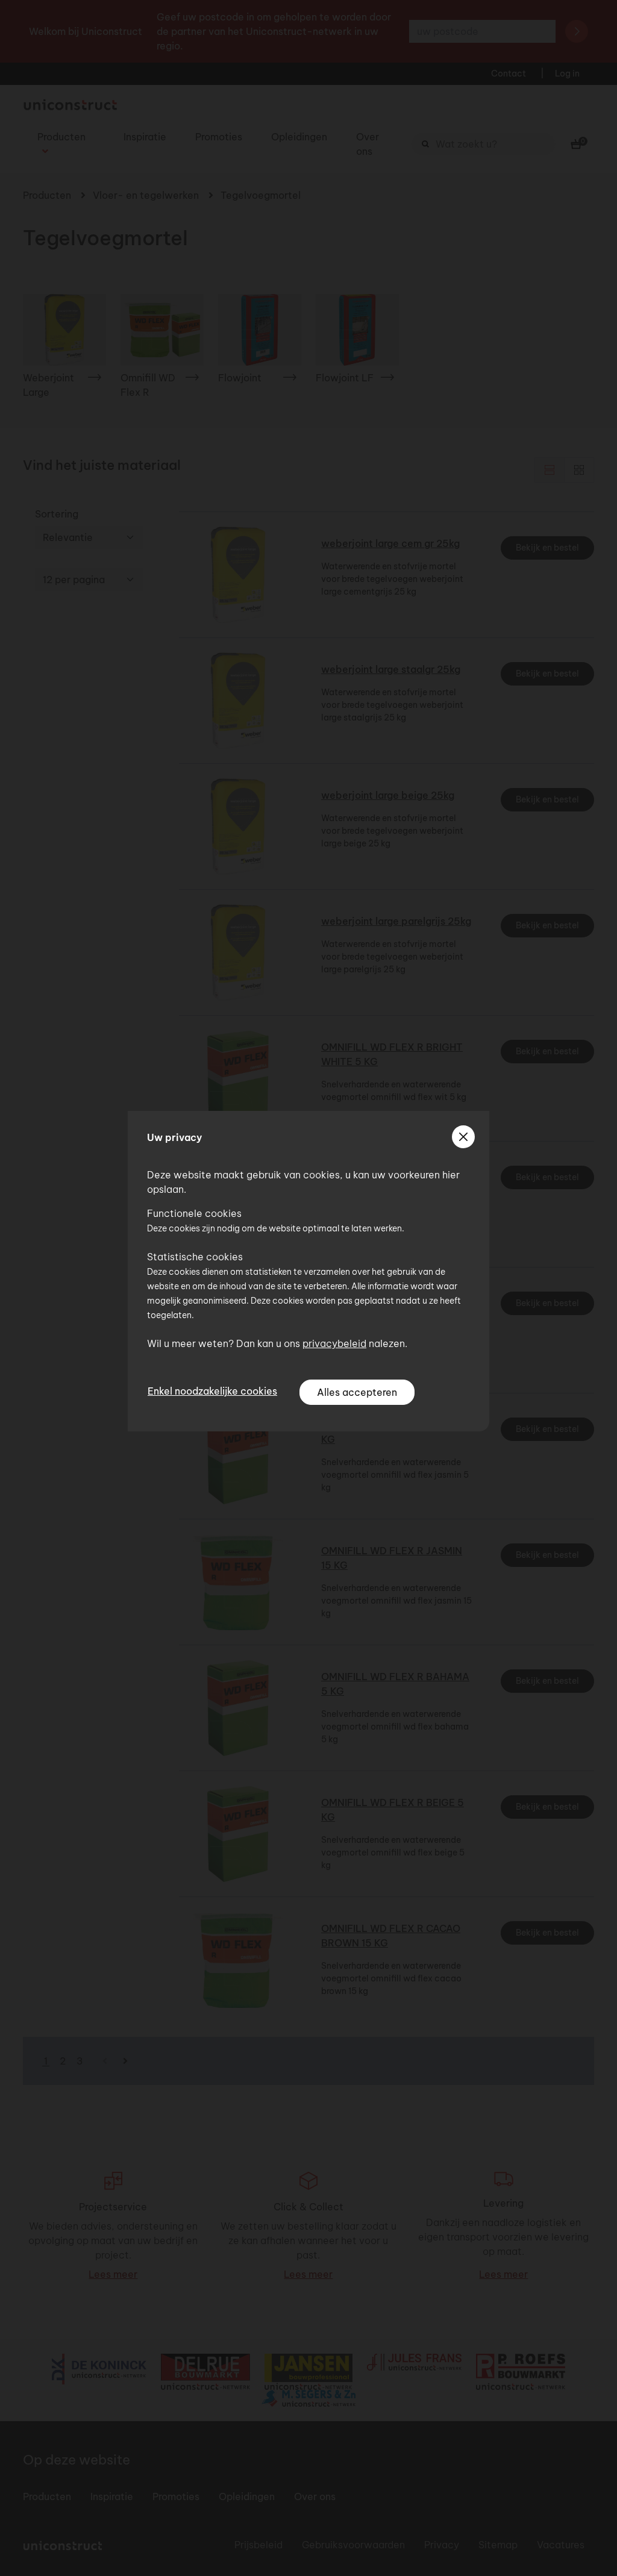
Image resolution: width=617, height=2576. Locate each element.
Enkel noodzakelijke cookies (212, 1391)
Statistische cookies (195, 1257)
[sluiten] (463, 1137)
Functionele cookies (194, 1213)
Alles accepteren (357, 1392)
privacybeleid (334, 1343)
